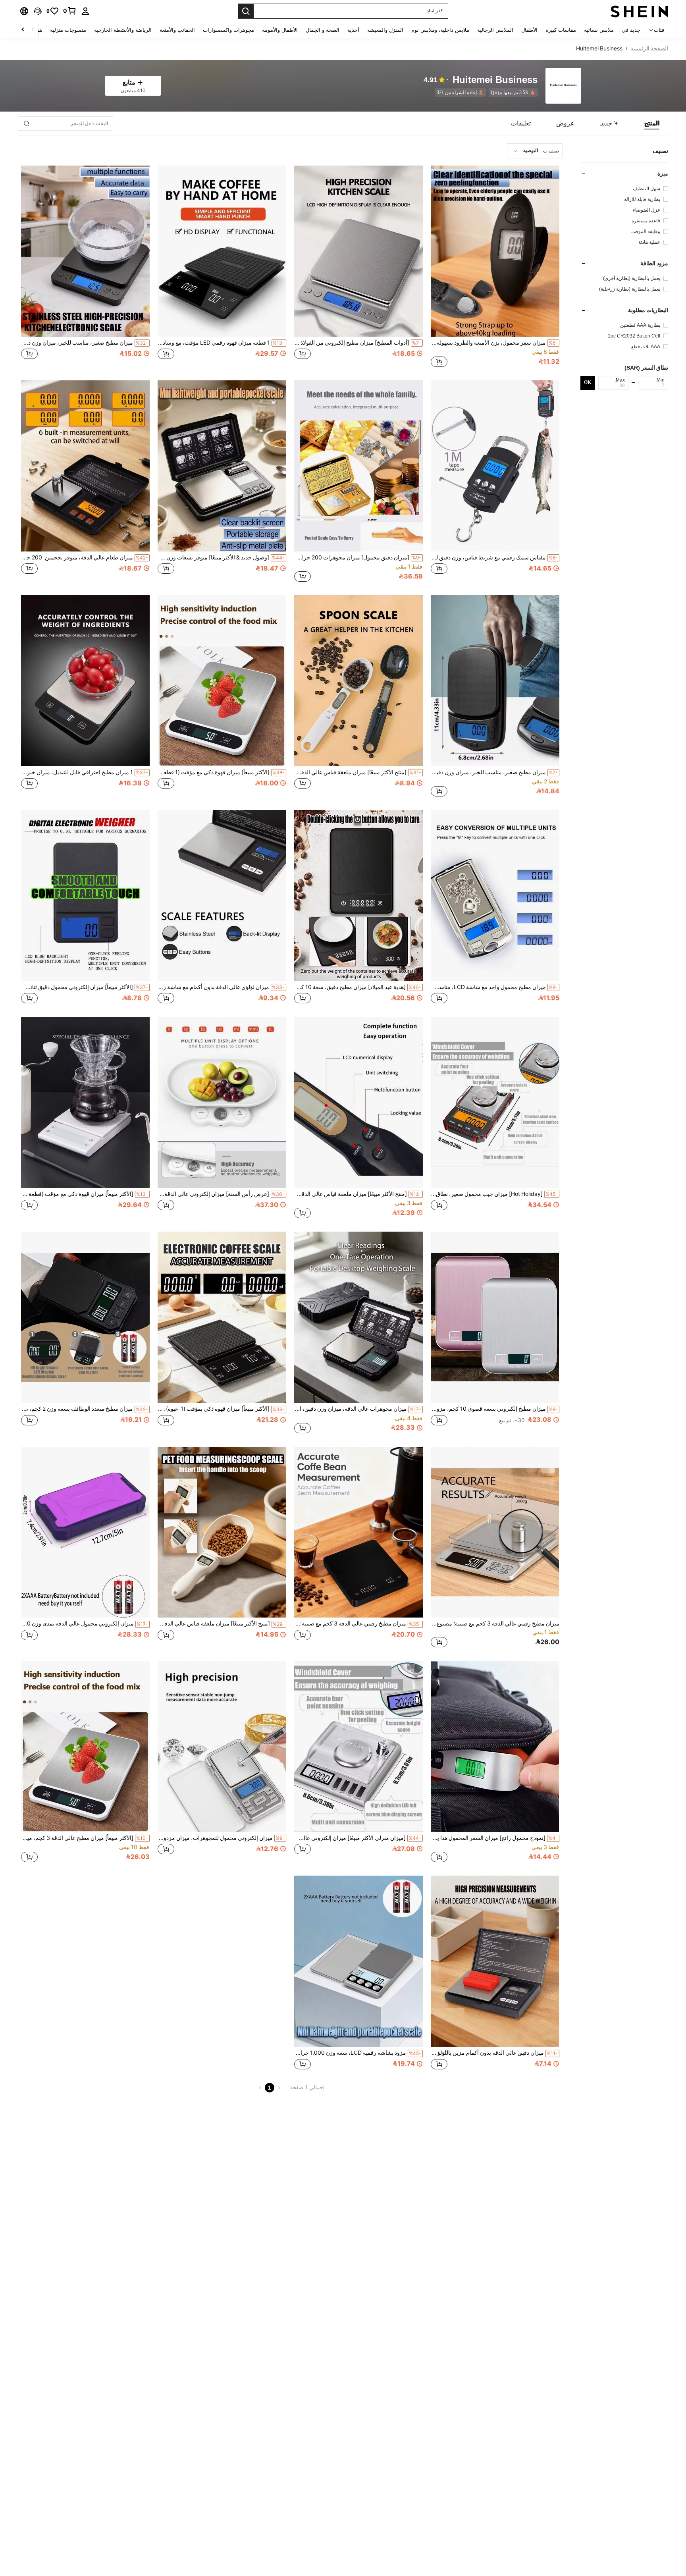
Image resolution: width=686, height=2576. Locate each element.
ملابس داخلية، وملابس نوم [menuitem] (440, 30)
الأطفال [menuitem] (529, 30)
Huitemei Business (495, 80)
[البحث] (246, 11)
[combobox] (535, 151)
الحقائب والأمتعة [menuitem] (177, 30)
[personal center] (85, 11)
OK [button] (588, 383)
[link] (70, 11)
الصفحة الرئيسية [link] (649, 48)
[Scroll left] (33, 30)
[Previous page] (279, 2088)
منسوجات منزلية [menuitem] (68, 30)
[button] (38, 11)
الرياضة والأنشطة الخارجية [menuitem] (123, 30)
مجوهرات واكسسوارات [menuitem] (228, 30)
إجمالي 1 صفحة (307, 2087)
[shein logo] (639, 11)
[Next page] (260, 2088)
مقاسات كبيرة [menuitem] (561, 30)
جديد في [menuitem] (631, 30)
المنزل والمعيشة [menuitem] (385, 30)
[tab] (652, 123)
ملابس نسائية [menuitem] (599, 30)
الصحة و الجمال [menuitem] (323, 30)
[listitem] (512, 93)
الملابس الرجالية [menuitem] (495, 30)
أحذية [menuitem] (353, 30)
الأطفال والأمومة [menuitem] (280, 30)
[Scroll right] (23, 30)
